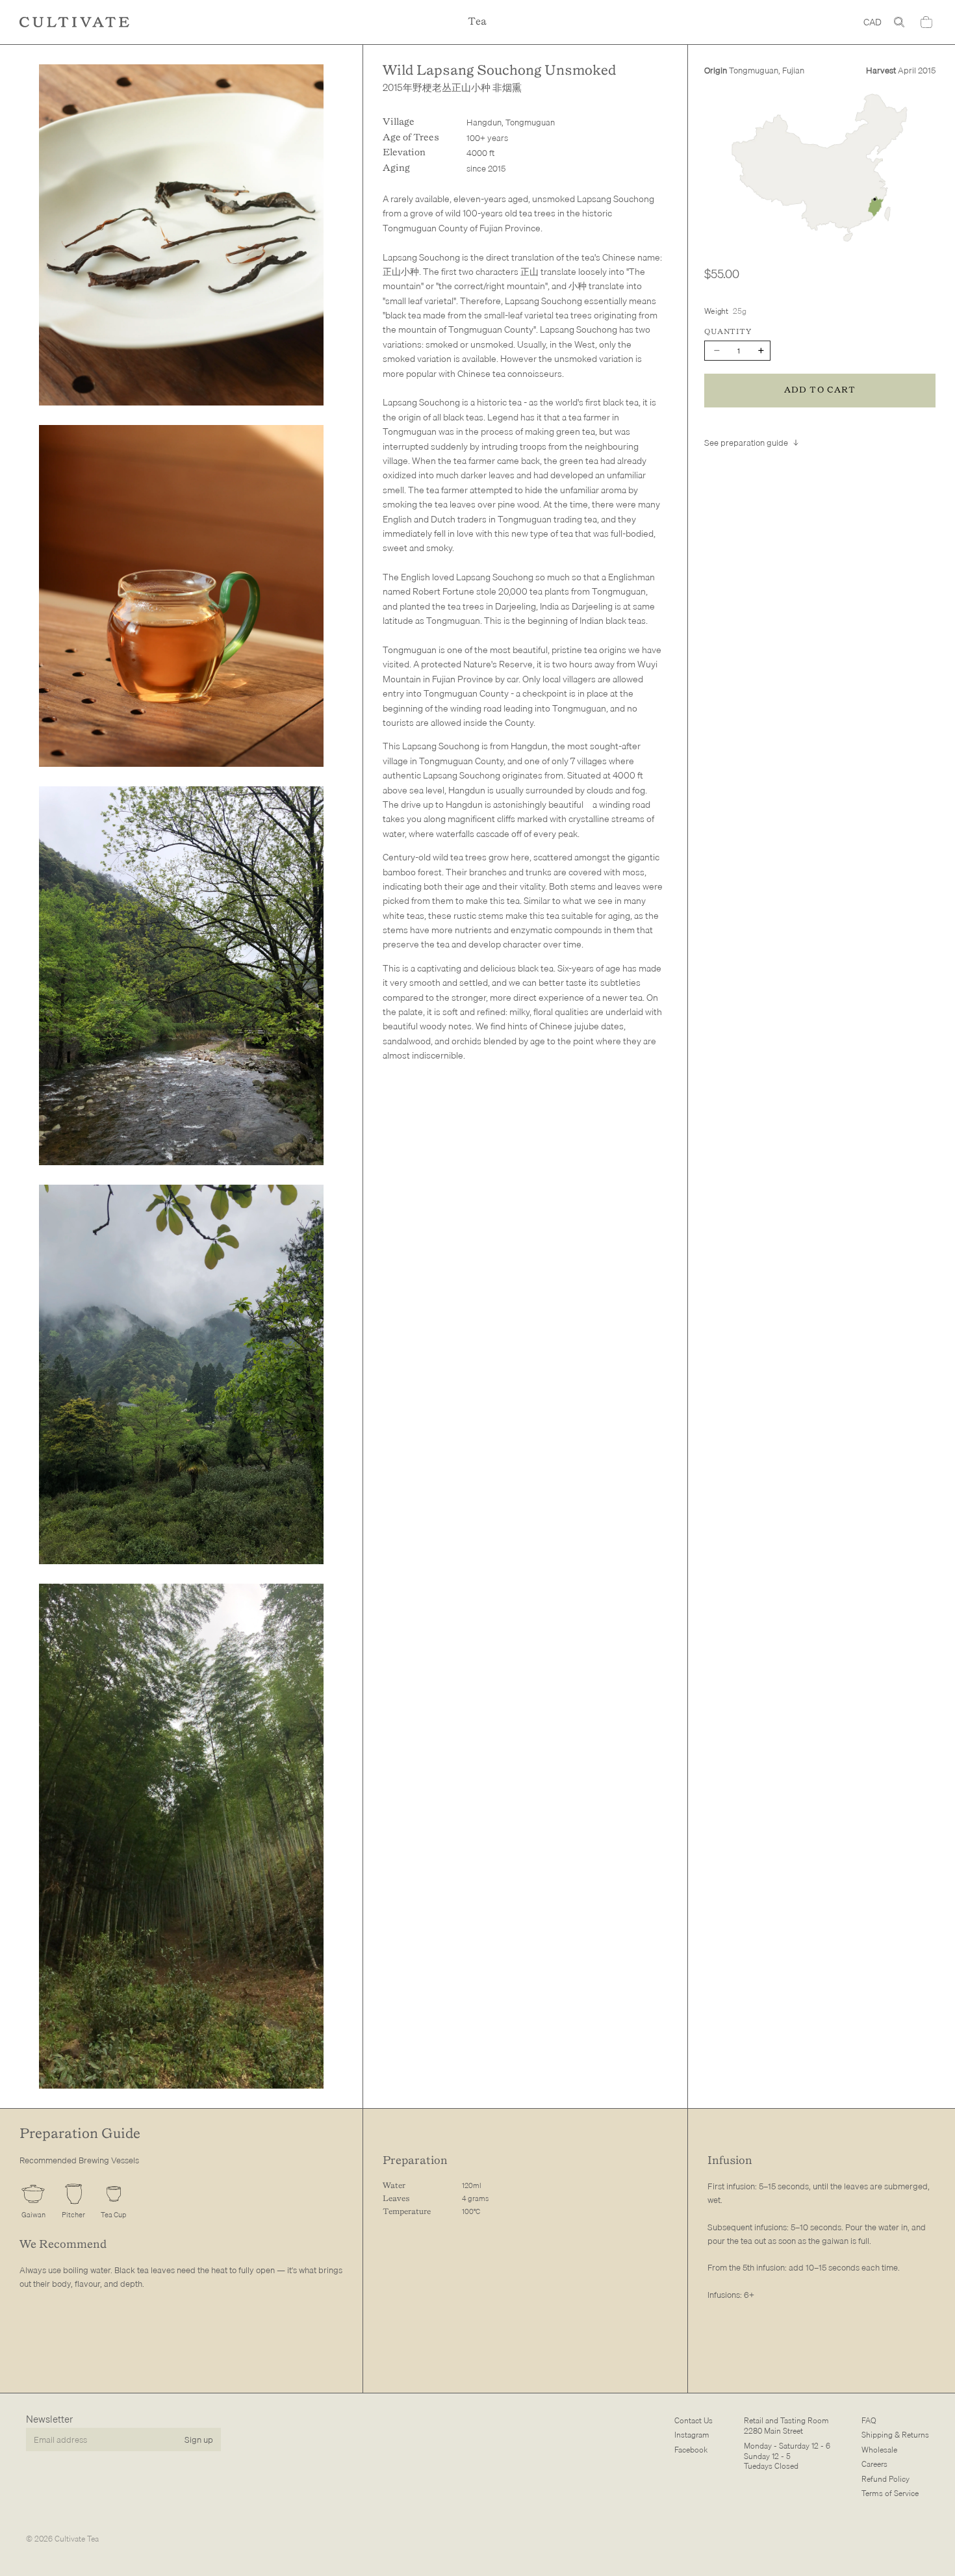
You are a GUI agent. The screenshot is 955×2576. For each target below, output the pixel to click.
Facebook (691, 2449)
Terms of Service (890, 2493)
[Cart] (926, 22)
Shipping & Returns (895, 2435)
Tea (478, 22)
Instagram (692, 2435)
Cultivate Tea (77, 2539)
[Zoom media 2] (181, 596)
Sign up (199, 2439)
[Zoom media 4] (181, 1374)
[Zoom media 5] (181, 1836)
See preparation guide (746, 443)
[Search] (899, 22)
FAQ (869, 2420)
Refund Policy (885, 2478)
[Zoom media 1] (181, 235)
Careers (874, 2464)
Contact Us (694, 2420)
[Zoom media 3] (181, 976)
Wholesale (879, 2449)
